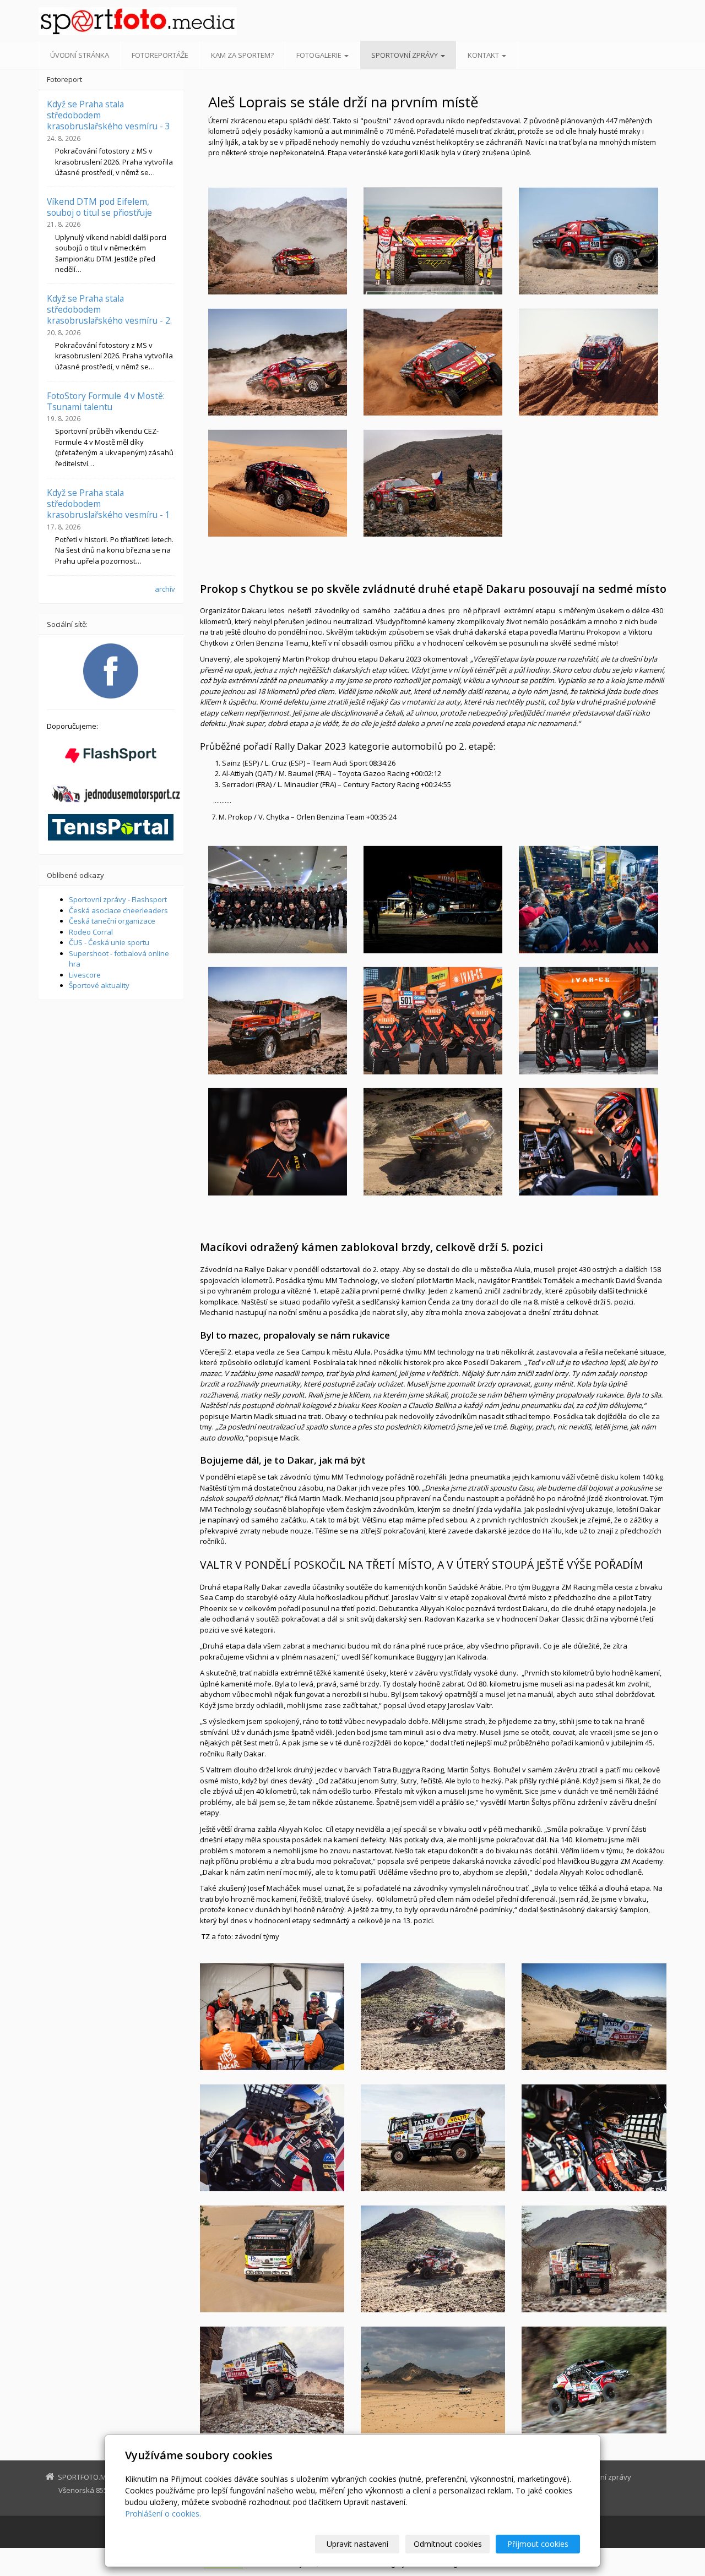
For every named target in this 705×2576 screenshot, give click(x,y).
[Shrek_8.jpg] (433, 483)
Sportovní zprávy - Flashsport (118, 899)
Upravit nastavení (357, 2544)
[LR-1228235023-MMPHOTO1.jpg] (588, 899)
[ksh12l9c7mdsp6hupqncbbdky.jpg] (594, 2017)
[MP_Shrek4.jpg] (278, 362)
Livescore (85, 975)
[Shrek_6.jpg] (588, 362)
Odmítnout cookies (448, 2544)
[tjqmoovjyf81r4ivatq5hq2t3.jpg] (433, 2138)
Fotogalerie (320, 55)
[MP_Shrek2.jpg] (588, 241)
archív (165, 589)
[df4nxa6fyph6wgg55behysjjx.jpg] (594, 2380)
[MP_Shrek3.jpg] (433, 241)
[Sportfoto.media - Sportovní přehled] (138, 21)
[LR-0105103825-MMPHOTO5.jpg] (588, 1142)
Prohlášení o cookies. (163, 2514)
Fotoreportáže (160, 55)
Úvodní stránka (80, 55)
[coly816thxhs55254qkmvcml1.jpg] (433, 2380)
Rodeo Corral (91, 932)
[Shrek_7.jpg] (278, 483)
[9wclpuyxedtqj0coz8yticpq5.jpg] (272, 2380)
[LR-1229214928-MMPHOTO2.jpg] (278, 1142)
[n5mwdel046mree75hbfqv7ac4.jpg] (272, 2017)
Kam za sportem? (242, 55)
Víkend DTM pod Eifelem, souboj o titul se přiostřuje (99, 207)
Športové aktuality (99, 985)
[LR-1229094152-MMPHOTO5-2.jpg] (278, 1020)
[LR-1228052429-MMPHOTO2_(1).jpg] (278, 899)
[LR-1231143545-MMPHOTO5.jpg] (588, 1020)
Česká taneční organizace (112, 921)
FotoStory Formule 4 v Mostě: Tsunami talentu (106, 401)
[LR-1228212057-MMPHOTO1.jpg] (433, 899)
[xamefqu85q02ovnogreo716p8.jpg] (594, 2138)
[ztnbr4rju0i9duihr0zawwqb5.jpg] (272, 2259)
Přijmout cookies (538, 2544)
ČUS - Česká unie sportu (109, 942)
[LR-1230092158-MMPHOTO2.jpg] (433, 1020)
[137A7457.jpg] (433, 1142)
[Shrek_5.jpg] (433, 362)
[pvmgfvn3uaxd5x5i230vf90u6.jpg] (433, 2017)
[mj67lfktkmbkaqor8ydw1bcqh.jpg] (594, 2259)
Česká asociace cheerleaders (118, 910)
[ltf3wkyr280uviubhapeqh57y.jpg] (272, 2138)
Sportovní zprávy (405, 55)
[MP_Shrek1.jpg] (278, 241)
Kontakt (484, 55)
